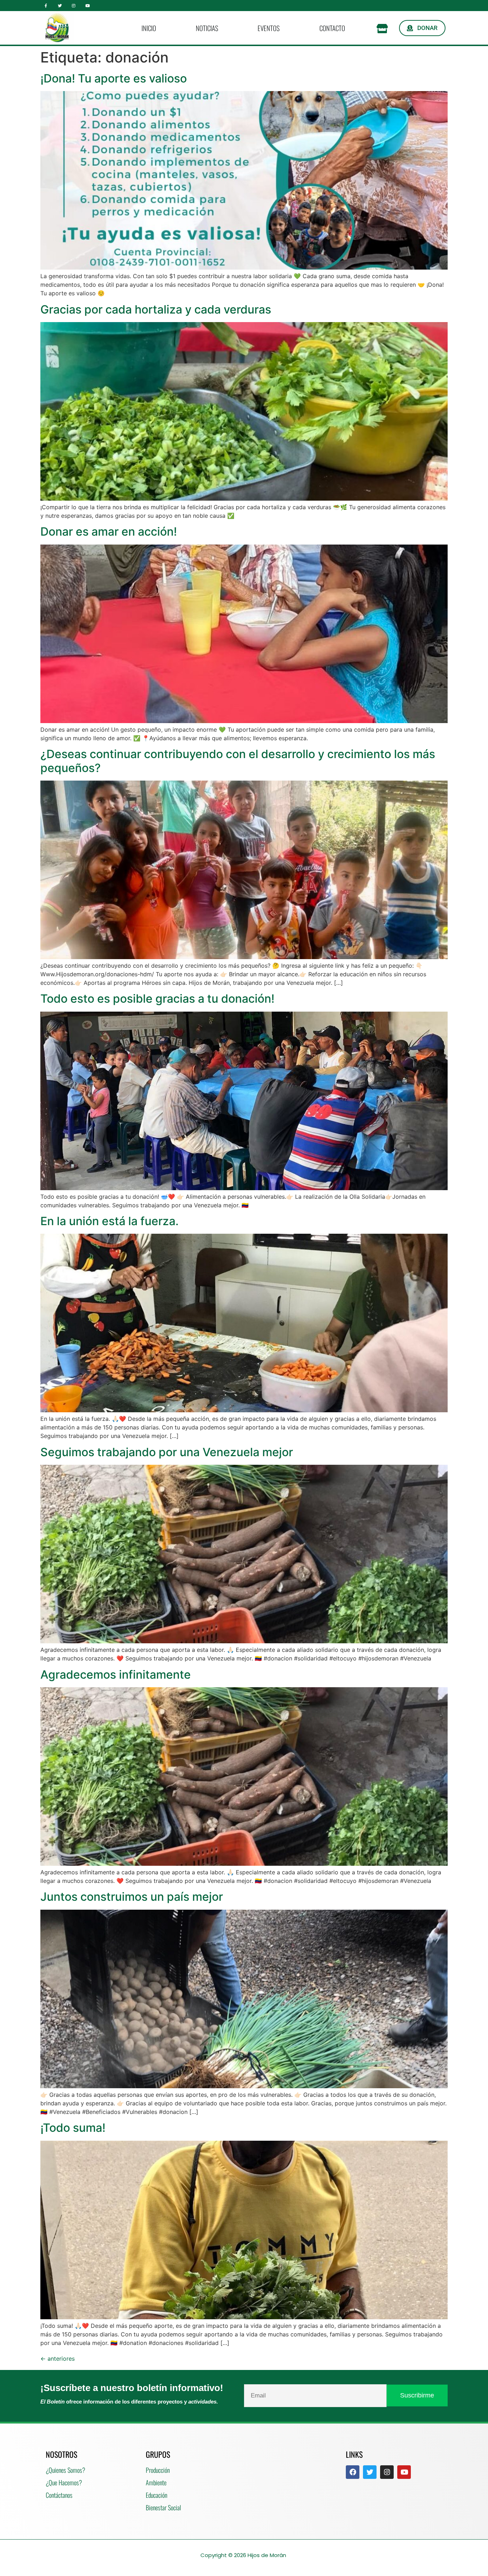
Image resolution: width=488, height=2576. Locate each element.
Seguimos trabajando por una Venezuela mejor (167, 1452)
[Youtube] (87, 6)
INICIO (149, 28)
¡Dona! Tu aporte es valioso (114, 78)
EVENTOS (269, 28)
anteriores (58, 2359)
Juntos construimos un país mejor (132, 1897)
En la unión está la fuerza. (109, 1221)
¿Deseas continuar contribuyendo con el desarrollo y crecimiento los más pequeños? (238, 761)
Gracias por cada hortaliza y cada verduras (156, 309)
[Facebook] (353, 2472)
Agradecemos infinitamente (116, 1675)
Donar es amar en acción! (109, 532)
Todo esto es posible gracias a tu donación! (157, 999)
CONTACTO (332, 28)
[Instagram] (74, 6)
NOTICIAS (207, 28)
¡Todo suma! (73, 2128)
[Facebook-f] (46, 6)
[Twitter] (60, 6)
